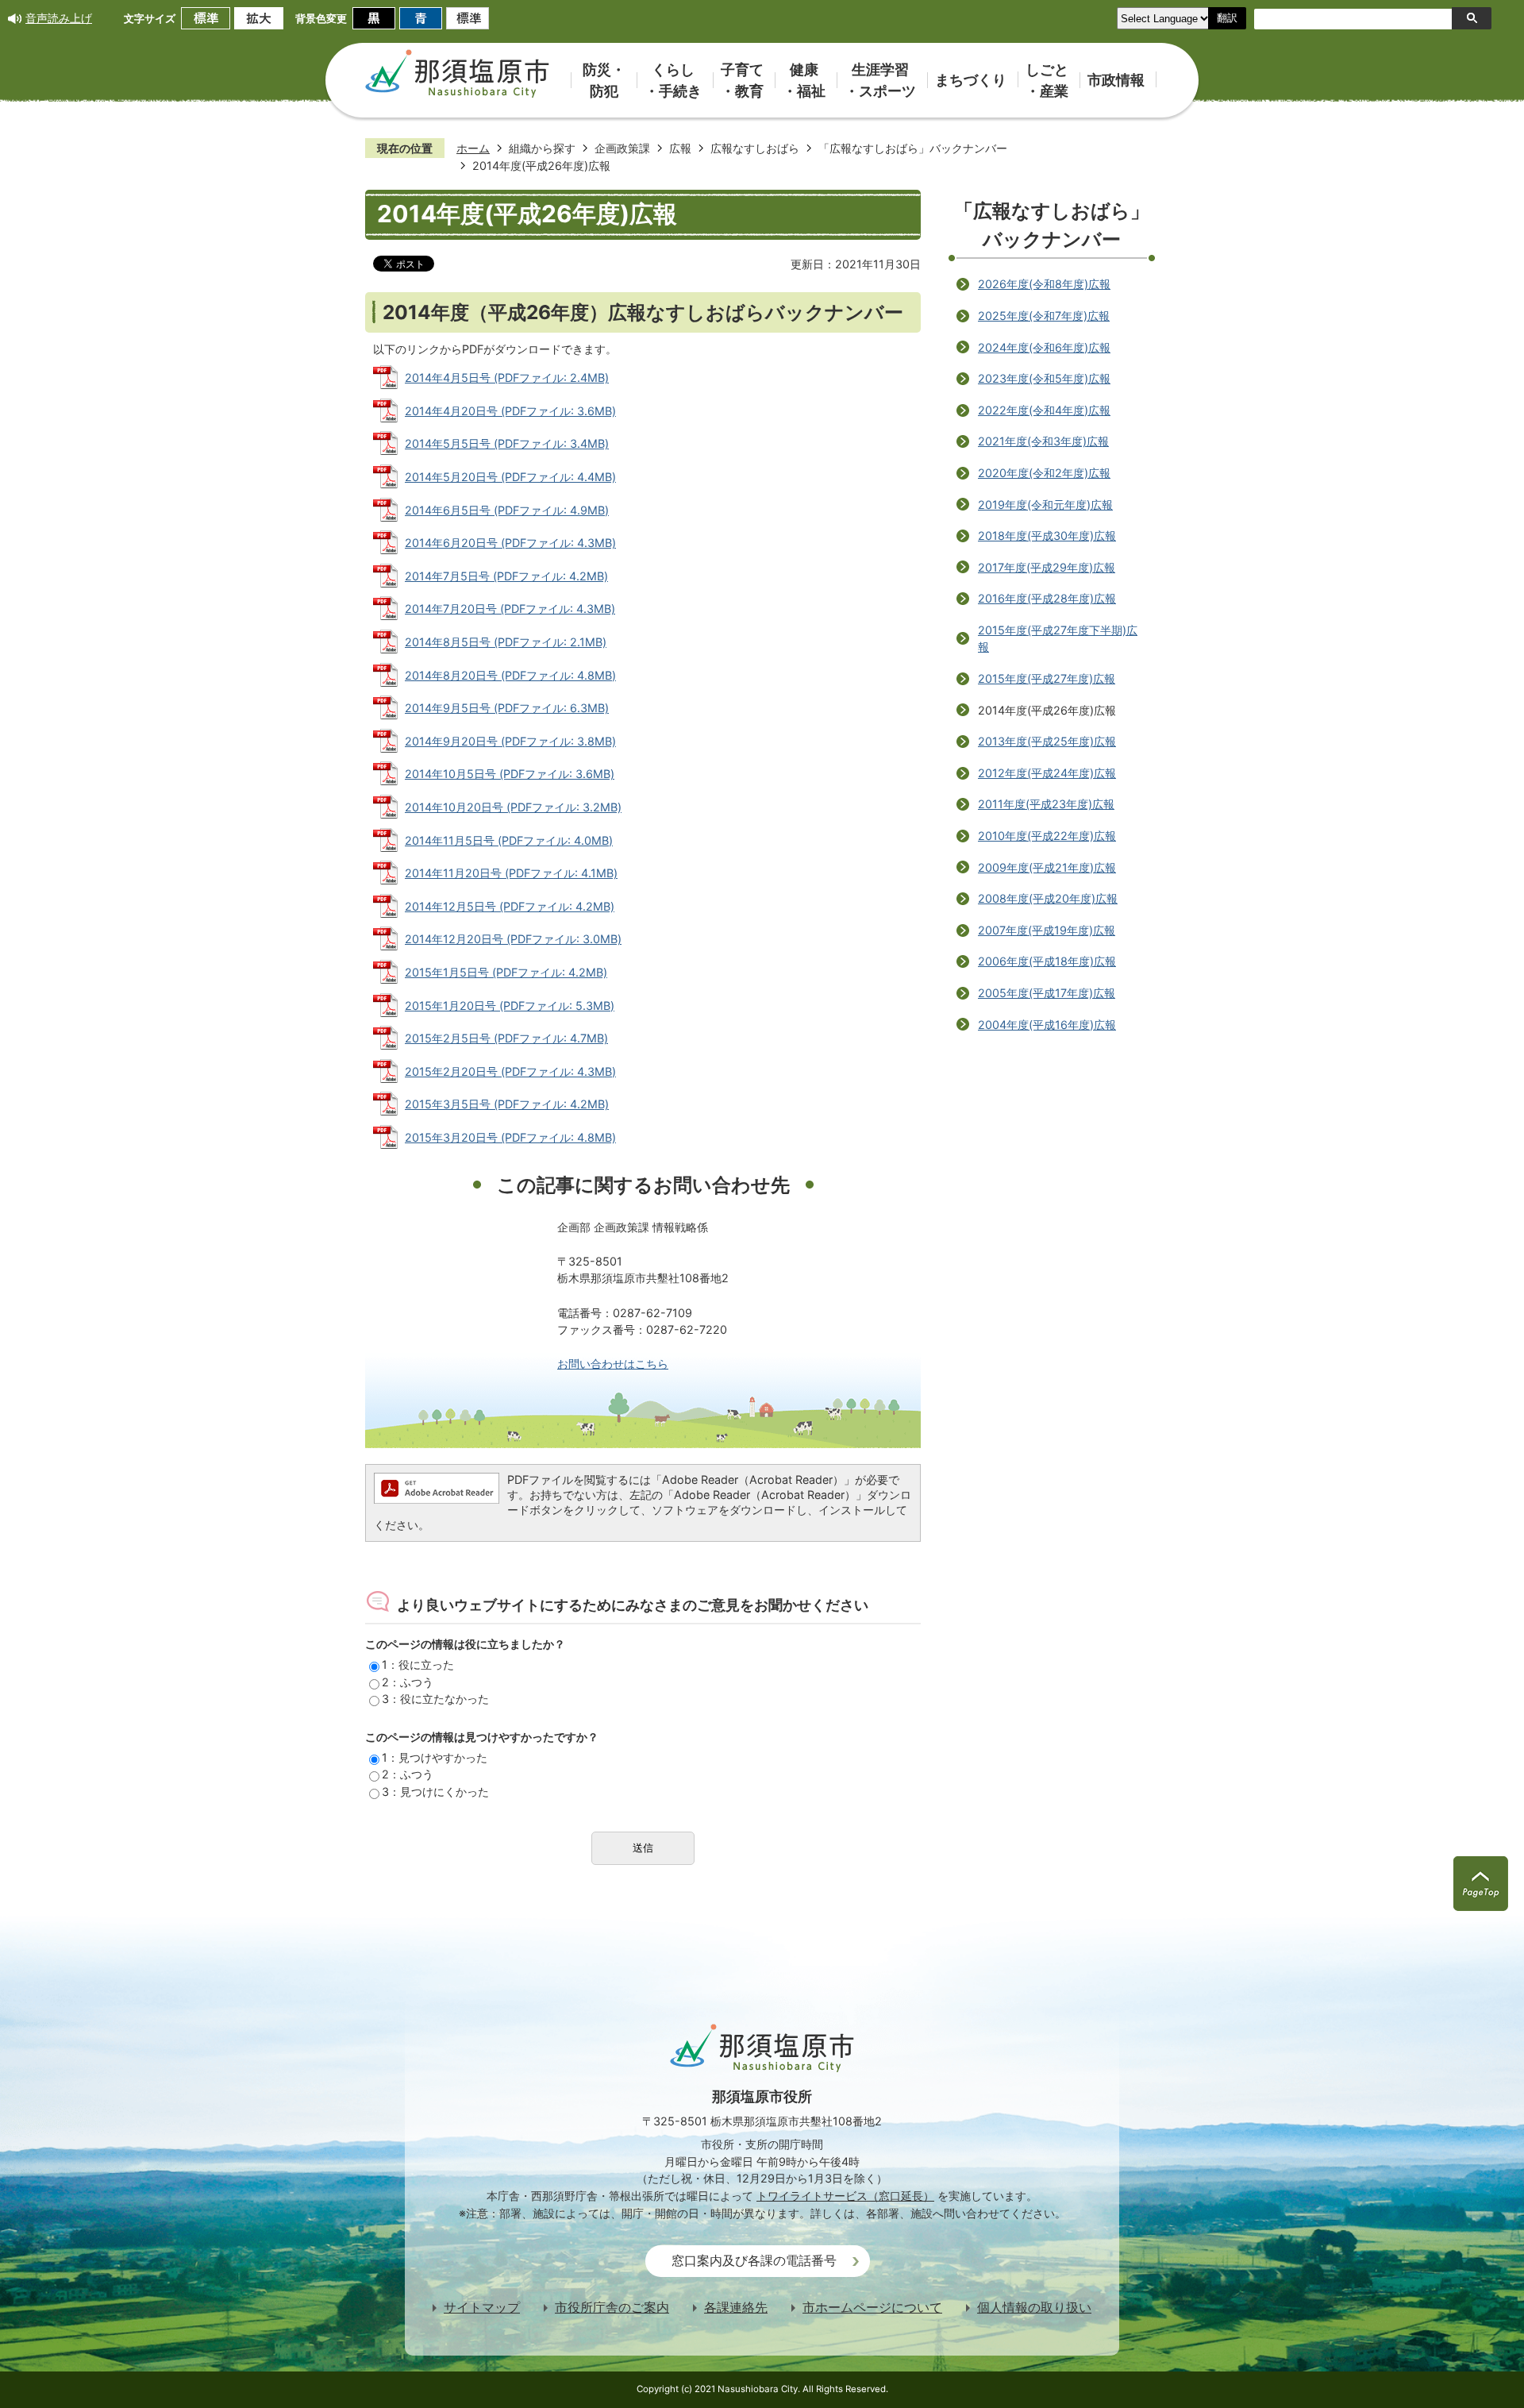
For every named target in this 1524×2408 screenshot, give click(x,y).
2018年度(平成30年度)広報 (1047, 536)
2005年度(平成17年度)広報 (1047, 993)
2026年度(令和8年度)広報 (1044, 284)
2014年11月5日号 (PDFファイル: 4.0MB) (509, 840)
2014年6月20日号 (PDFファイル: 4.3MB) (510, 543)
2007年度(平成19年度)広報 (1047, 930)
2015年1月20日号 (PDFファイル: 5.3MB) (510, 1006)
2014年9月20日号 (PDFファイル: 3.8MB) (510, 741)
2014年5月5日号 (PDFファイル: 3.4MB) (507, 443)
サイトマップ (482, 2308)
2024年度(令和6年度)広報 (1044, 347)
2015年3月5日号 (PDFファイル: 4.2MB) (507, 1104)
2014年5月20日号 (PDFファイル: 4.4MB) (510, 477)
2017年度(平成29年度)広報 (1047, 567)
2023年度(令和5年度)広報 (1044, 378)
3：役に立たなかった (435, 1699)
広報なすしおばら (755, 148)
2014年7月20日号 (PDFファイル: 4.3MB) (510, 609)
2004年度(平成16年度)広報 (1047, 1025)
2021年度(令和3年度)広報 (1043, 441)
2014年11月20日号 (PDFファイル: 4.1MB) (511, 873)
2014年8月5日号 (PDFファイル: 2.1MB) (506, 642)
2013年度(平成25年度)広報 (1047, 741)
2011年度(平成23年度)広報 (1046, 804)
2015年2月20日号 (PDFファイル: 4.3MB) (510, 1071)
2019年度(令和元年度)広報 (1045, 505)
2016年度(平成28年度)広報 (1047, 598)
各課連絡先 (736, 2308)
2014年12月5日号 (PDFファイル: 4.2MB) (510, 906)
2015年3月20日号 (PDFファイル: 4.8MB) (510, 1137)
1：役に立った (418, 1664)
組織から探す (542, 148)
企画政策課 (622, 148)
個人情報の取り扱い (1034, 2308)
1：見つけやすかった (435, 1757)
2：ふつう (408, 1682)
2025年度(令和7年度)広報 (1044, 316)
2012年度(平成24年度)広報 (1047, 773)
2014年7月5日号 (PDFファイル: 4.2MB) (506, 576)
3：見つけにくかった (435, 1792)
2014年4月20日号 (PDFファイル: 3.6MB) (510, 411)
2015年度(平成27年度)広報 (1047, 678)
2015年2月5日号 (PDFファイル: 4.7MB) (506, 1038)
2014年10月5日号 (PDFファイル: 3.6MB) (510, 774)
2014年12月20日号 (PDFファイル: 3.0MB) (513, 939)
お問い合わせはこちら (613, 1364)
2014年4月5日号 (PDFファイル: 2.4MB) (507, 378)
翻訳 (1227, 18)
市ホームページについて (872, 2308)
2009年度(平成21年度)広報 (1047, 867)
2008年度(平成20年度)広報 (1048, 898)
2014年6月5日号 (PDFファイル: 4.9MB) (507, 510)
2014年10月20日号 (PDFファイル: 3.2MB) (513, 807)
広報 (680, 148)
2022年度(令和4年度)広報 (1044, 410)
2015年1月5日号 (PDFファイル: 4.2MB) (506, 972)
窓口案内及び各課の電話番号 (754, 2261)
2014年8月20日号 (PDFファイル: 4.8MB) (510, 675)
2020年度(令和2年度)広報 (1044, 473)
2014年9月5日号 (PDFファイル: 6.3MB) (507, 708)
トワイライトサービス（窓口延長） (845, 2196)
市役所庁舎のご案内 (612, 2308)
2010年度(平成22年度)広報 (1047, 836)
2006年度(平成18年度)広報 (1047, 961)
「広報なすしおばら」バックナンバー (913, 148)
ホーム (473, 148)
